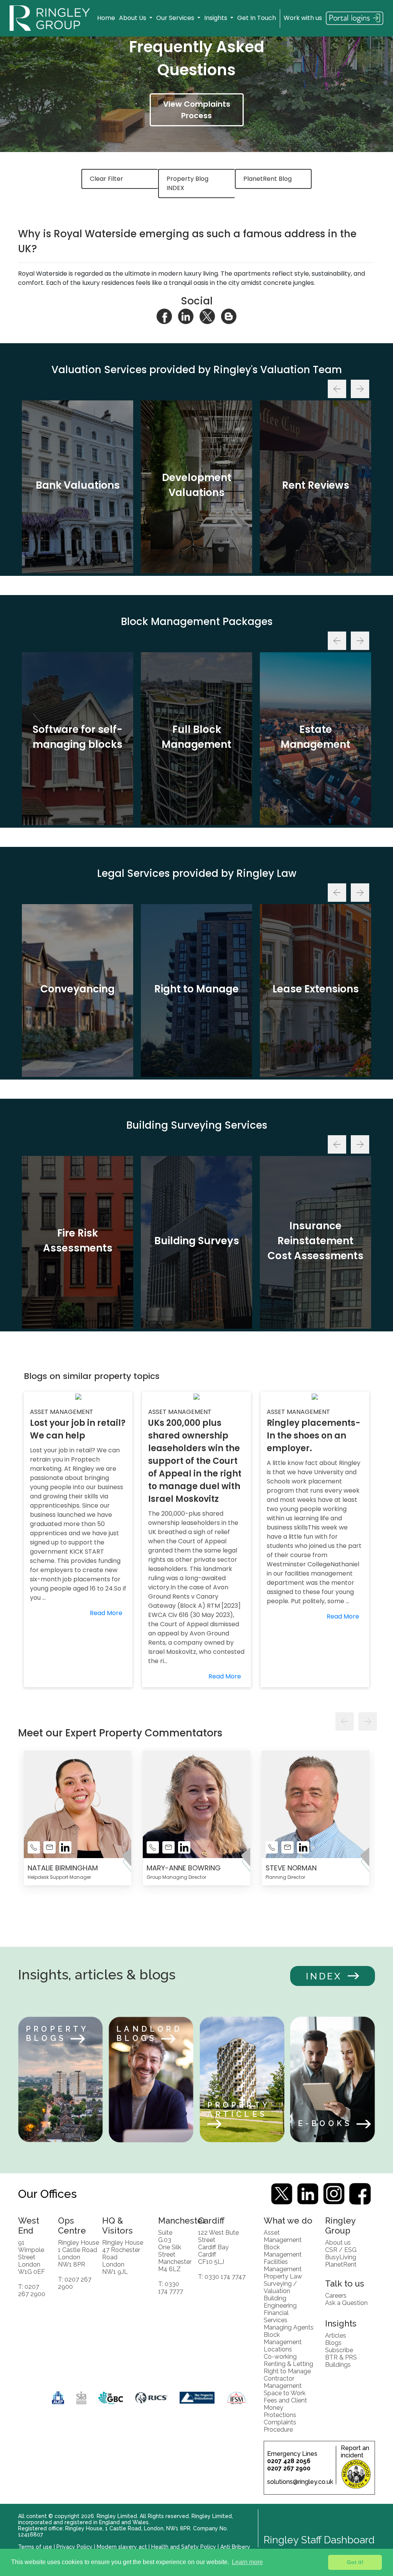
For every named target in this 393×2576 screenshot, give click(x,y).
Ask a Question (346, 2303)
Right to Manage (287, 2371)
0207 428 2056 (289, 2461)
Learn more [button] (247, 2562)
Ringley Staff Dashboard (319, 2540)
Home (106, 18)
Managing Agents (289, 2327)
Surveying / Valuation (280, 2287)
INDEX (324, 1976)
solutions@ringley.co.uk (300, 2482)
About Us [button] (133, 18)
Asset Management (283, 2236)
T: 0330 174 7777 (171, 2288)
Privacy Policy (74, 2547)
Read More (106, 1613)
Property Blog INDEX (187, 183)
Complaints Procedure (280, 2426)
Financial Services (276, 2316)
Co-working (280, 2357)
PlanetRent (341, 2264)
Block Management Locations (283, 2342)
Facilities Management (283, 2265)
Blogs (333, 2343)
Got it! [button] (355, 2562)
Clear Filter (107, 179)
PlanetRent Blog (268, 179)
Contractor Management (283, 2382)
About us (338, 2243)
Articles (336, 2335)
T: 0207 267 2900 (32, 2290)
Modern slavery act (122, 2547)
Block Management (283, 2251)
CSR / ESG (341, 2250)
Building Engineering (280, 2302)
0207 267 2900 (289, 2468)
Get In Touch (257, 18)
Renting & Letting (288, 2364)
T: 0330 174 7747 (222, 2277)
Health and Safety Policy (184, 2547)
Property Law (283, 2276)
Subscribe (339, 2350)
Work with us (303, 18)
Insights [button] (216, 18)
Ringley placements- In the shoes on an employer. (314, 1436)
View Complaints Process (197, 110)
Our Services (176, 18)
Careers (336, 2296)
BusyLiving (341, 2257)
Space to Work (285, 2393)
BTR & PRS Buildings (341, 2361)
